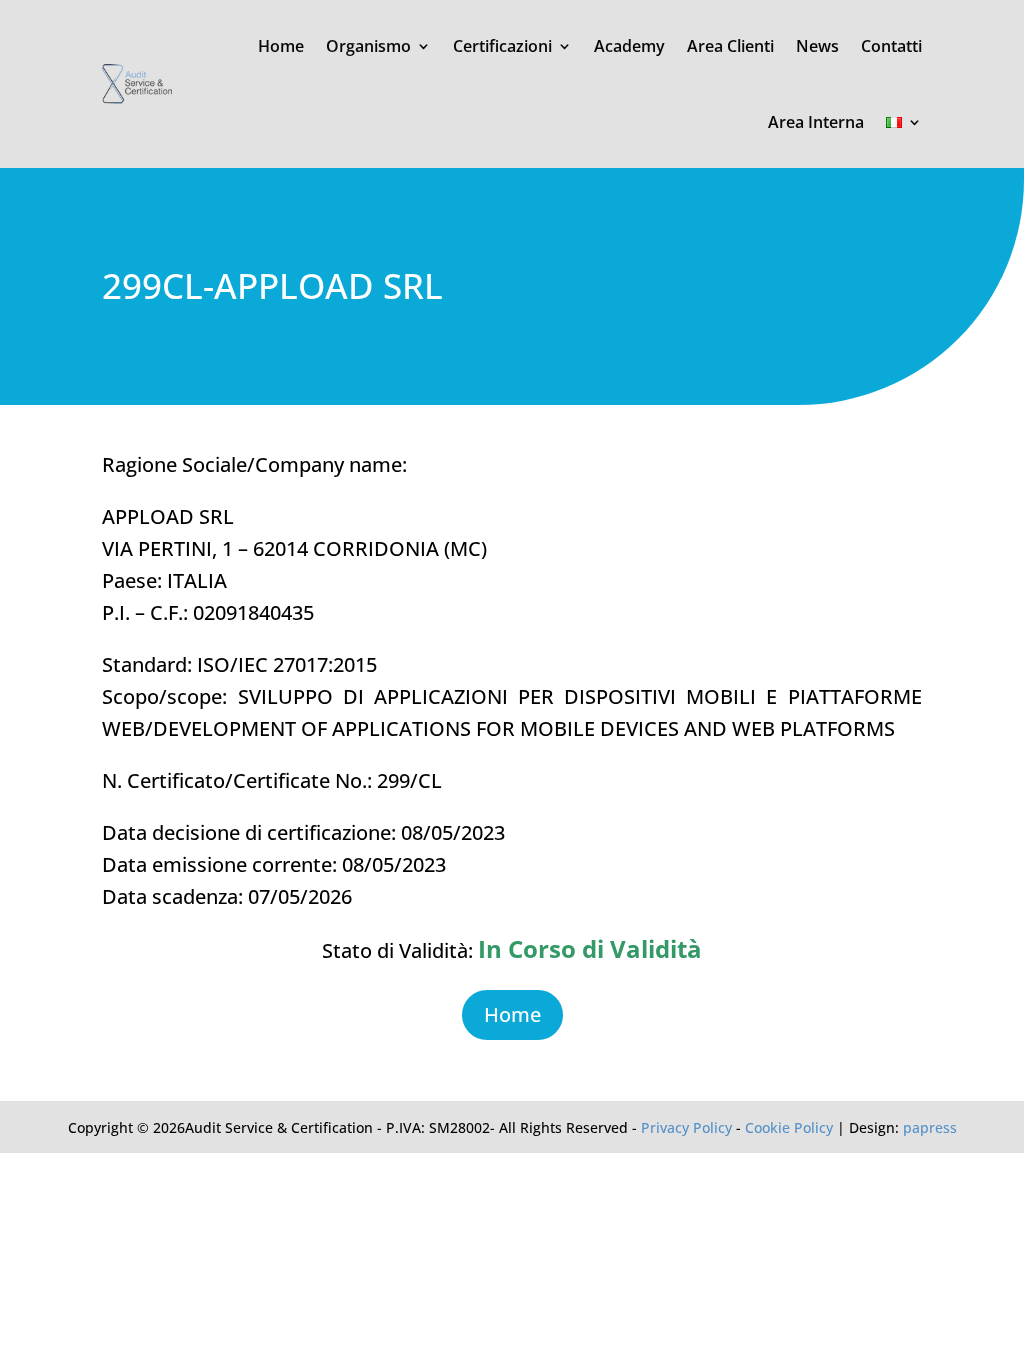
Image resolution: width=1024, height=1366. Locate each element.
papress (930, 1127)
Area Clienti (730, 46)
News (817, 46)
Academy (629, 46)
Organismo (368, 46)
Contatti (891, 46)
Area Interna (816, 122)
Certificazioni (502, 46)
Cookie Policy (789, 1127)
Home (281, 46)
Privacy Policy (686, 1127)
